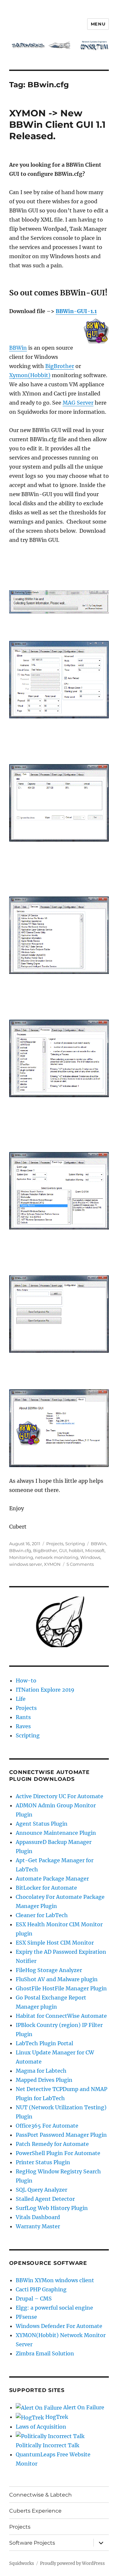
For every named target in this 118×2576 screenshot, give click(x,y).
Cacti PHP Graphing (41, 2289)
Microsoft (95, 1550)
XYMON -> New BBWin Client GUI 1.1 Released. (57, 125)
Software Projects (32, 2543)
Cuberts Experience (35, 2511)
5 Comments (80, 1564)
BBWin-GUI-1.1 (76, 311)
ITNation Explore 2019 (45, 1690)
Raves (23, 1726)
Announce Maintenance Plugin (56, 1833)
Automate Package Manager (52, 1879)
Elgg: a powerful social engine (54, 2308)
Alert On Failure (83, 2407)
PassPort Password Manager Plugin (61, 2135)
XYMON (52, 1564)
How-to (26, 1681)
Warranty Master (38, 2226)
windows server (26, 1564)
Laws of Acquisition (41, 2427)
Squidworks (22, 2563)
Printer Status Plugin (43, 2162)
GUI (63, 1550)
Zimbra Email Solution (45, 2353)
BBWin (18, 348)
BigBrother (60, 366)
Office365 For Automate (47, 2126)
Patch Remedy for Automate (52, 2144)
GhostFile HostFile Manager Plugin (61, 1988)
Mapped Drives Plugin (44, 2080)
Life (21, 1699)
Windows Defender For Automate (59, 2326)
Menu (98, 24)
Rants (23, 1717)
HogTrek (56, 2417)
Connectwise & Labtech (40, 2495)
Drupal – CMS (34, 2299)
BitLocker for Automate (46, 1888)
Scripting (75, 1544)
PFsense (26, 2317)
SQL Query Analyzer (41, 2190)
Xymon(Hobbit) (30, 375)
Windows (90, 1557)
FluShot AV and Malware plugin (57, 1979)
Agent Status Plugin (42, 1824)
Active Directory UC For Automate (59, 1796)
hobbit (76, 1550)
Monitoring (21, 1557)
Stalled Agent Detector (45, 2199)
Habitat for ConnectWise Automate (61, 2016)
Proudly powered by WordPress (72, 2563)
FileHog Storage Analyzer (49, 1970)
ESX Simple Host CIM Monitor (55, 1943)
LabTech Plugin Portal (44, 2043)
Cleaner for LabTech (42, 1915)
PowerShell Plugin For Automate (58, 2153)
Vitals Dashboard (38, 2217)
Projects (55, 1544)
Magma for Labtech (41, 2071)
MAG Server (78, 403)
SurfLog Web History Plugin (52, 2208)
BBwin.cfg (20, 1550)
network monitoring (57, 1557)
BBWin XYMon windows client (55, 2280)
